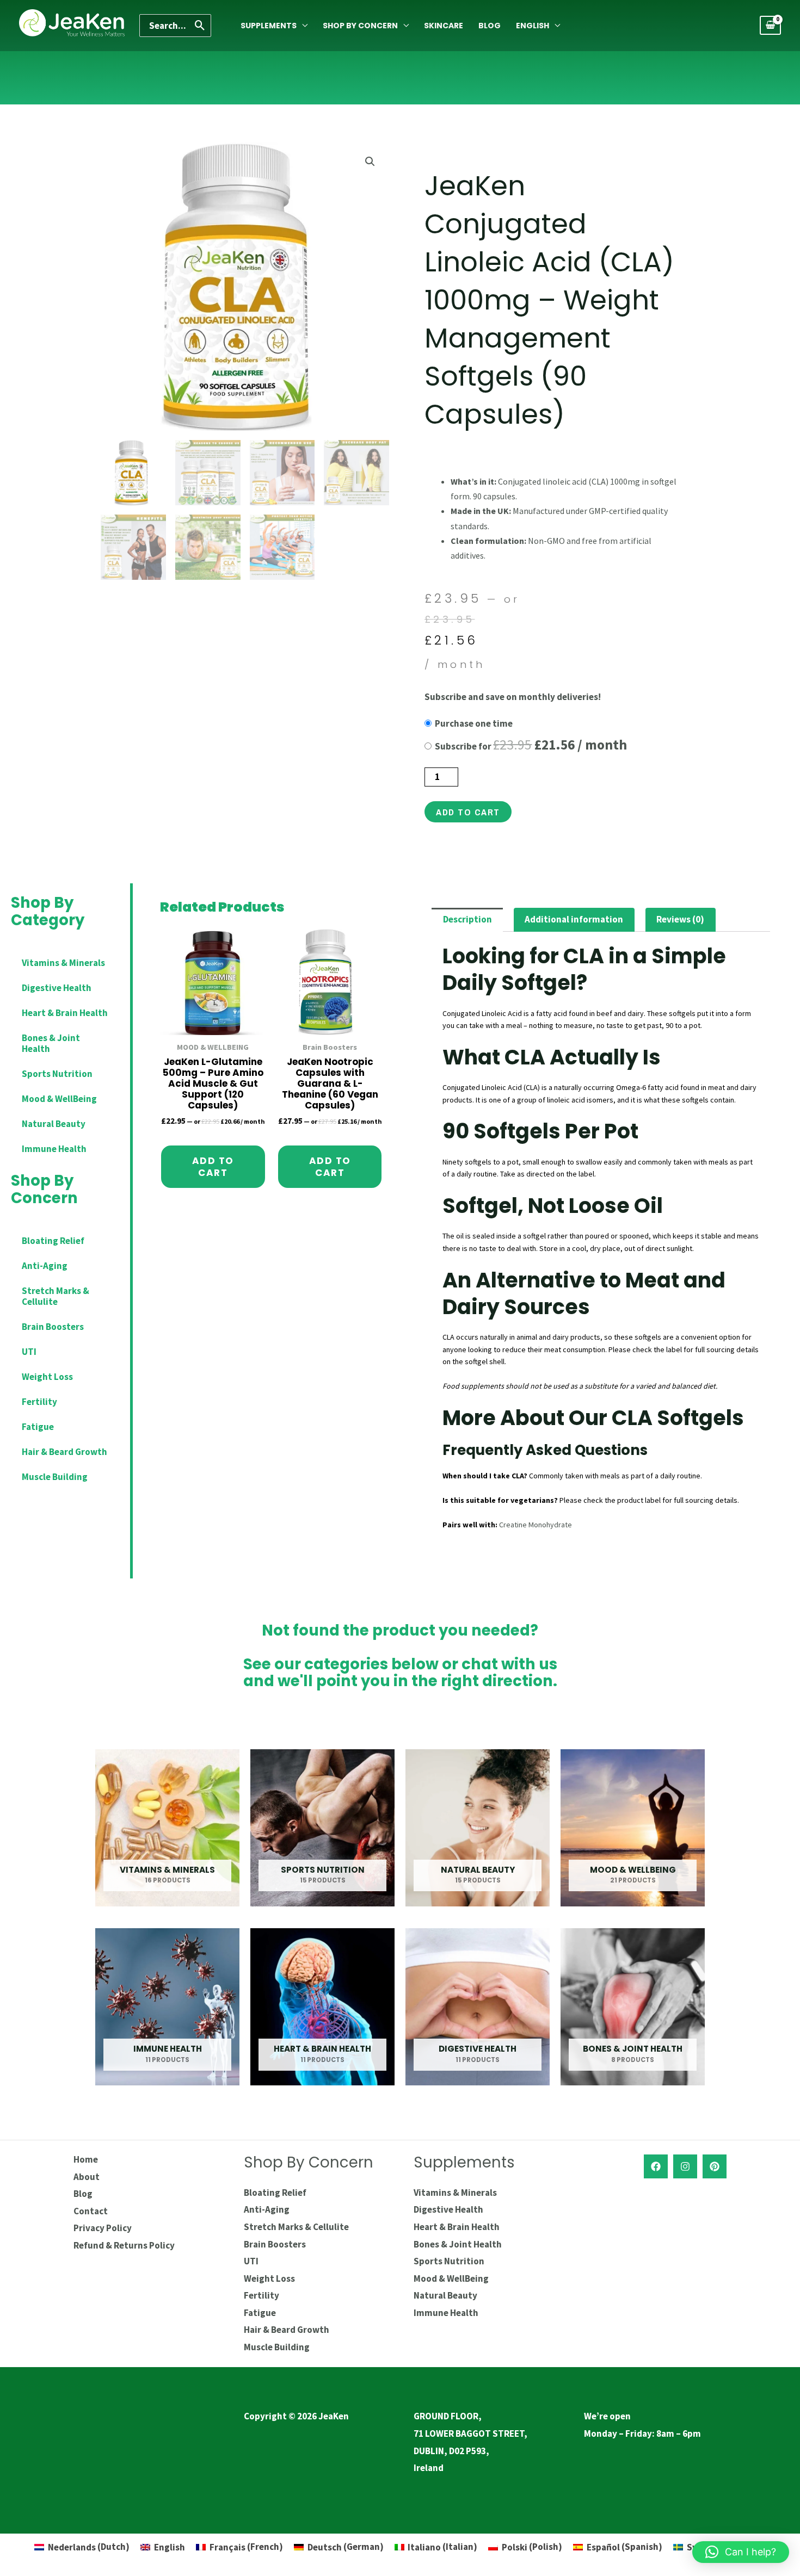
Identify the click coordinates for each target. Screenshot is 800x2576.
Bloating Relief (53, 1241)
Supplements (269, 26)
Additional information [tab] (574, 919)
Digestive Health (57, 988)
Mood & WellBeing (59, 1099)
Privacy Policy (103, 2228)
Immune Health (54, 1149)
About (87, 2177)
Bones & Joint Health (51, 1043)
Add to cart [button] (213, 1167)
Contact (91, 2211)
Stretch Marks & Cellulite (56, 1296)
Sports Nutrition (57, 1074)
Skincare (444, 26)
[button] (370, 162)
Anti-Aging (45, 1266)
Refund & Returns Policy (124, 2245)
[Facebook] (656, 2166)
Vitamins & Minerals (63, 963)
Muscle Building (55, 1477)
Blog (490, 26)
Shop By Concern (360, 26)
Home (86, 2159)
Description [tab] (467, 919)
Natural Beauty (54, 1124)
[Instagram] (685, 2166)
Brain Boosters (53, 1327)
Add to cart (468, 812)
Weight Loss (47, 1377)
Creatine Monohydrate (536, 1525)
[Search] (201, 26)
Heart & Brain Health (65, 1013)
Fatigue (38, 1427)
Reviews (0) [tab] (680, 919)
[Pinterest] (715, 2166)
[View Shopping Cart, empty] (770, 25)
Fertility (39, 1402)
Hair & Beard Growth (64, 1452)
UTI (29, 1352)
